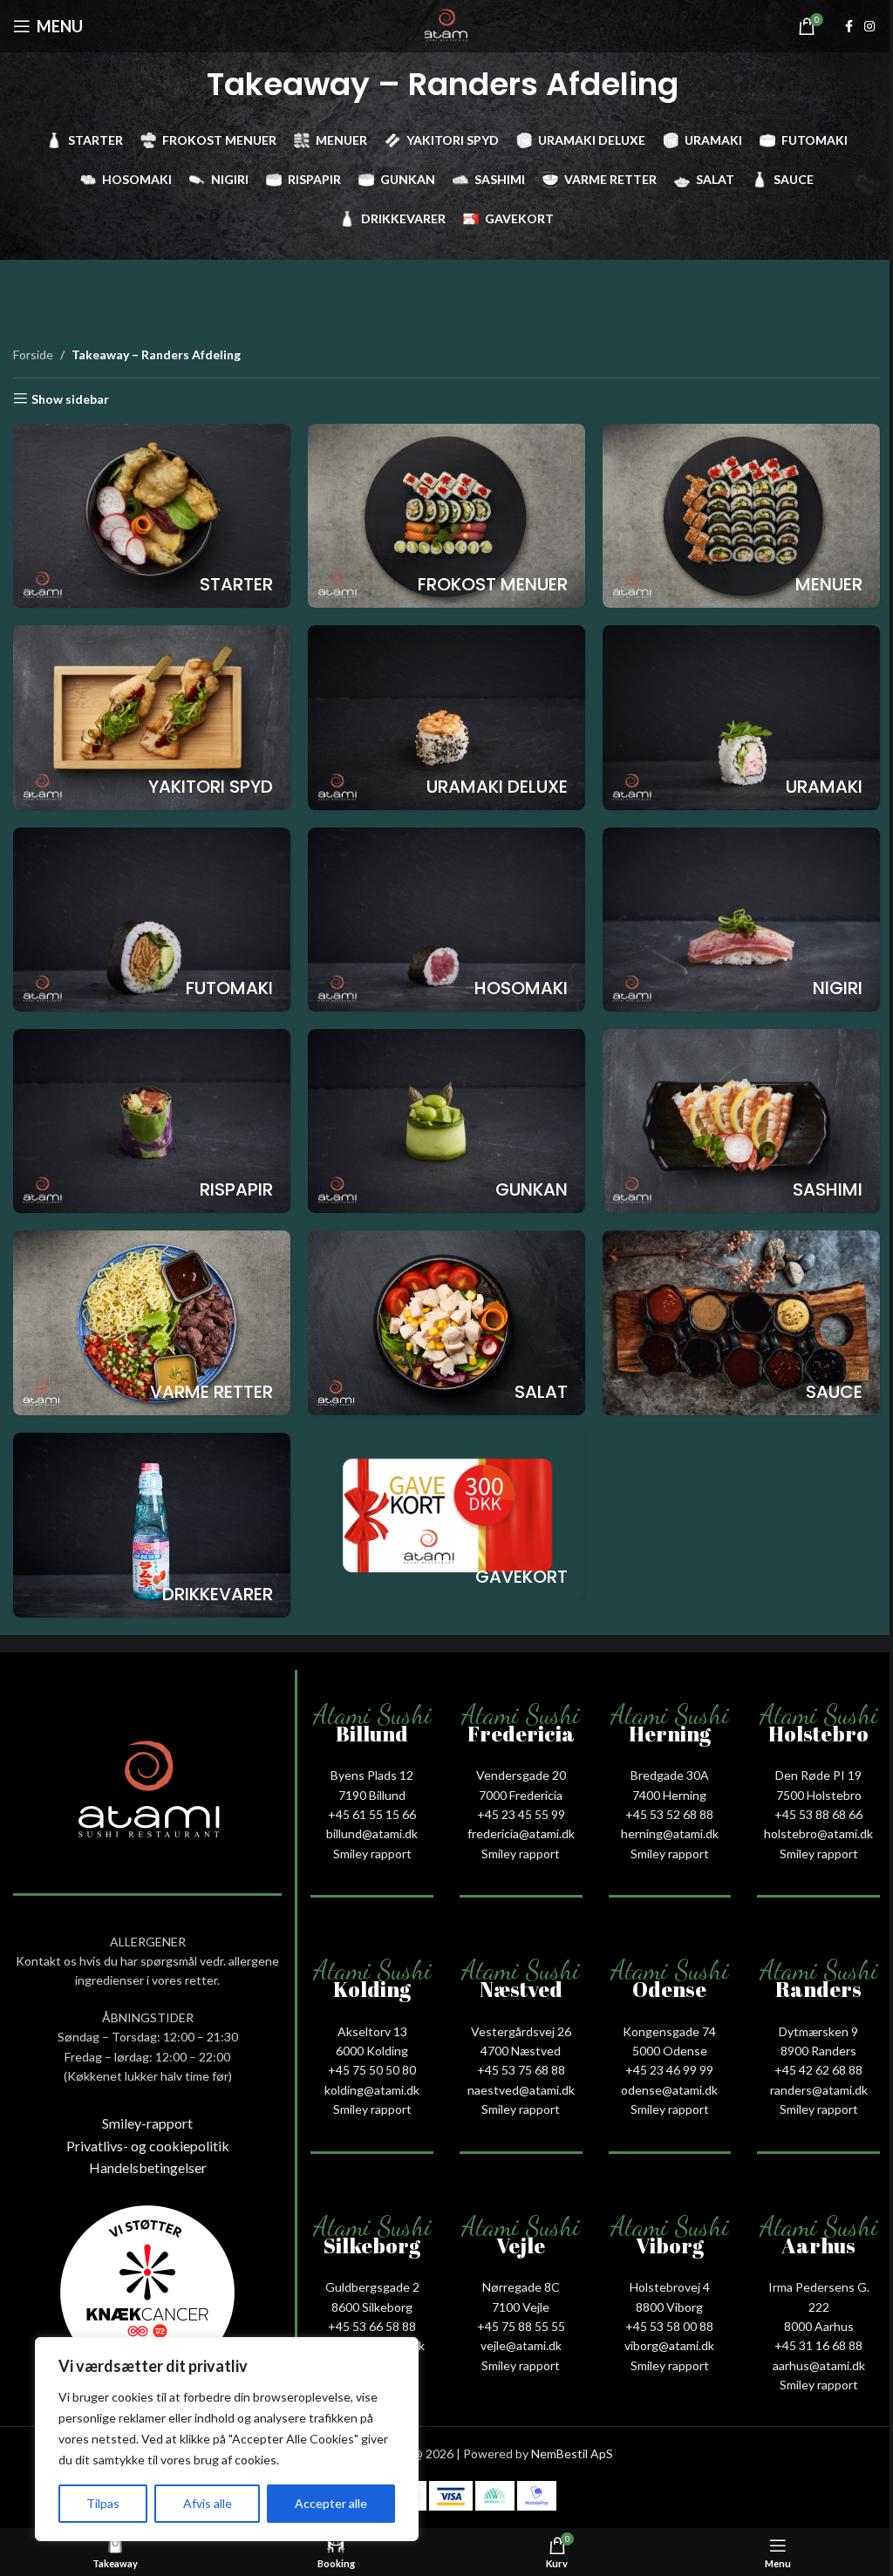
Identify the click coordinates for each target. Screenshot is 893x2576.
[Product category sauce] (741, 1323)
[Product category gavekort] (446, 1516)
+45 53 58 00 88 (669, 2326)
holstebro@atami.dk (818, 1833)
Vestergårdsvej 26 (521, 2031)
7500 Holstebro (819, 1795)
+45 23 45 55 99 (521, 1814)
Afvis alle (208, 2503)
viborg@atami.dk (669, 2345)
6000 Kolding (372, 2051)
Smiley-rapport (147, 2123)
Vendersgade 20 (521, 1775)
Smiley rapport (372, 1854)
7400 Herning (669, 1795)
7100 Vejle (521, 2307)
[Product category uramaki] (741, 717)
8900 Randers (818, 2051)
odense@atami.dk (669, 2090)
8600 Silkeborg (372, 2307)
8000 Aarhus (819, 2326)
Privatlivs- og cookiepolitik (148, 2146)
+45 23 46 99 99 (669, 2070)
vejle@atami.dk (521, 2345)
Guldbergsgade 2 (372, 2287)
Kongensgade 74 (669, 2031)
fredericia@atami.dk (521, 1833)
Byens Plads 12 (372, 1775)
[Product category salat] (446, 1322)
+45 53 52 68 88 (669, 1814)
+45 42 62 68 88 (818, 2070)
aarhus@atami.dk (819, 2365)
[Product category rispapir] (152, 1121)
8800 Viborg (669, 2307)
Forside (33, 354)
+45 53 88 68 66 (818, 1814)
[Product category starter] (152, 516)
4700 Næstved (521, 2051)
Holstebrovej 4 (670, 2287)
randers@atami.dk (819, 2090)
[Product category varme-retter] (152, 1322)
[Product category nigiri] (741, 920)
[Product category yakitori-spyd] (152, 717)
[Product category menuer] (741, 516)
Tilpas (103, 2503)
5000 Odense (670, 2051)
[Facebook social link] (849, 27)
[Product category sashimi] (741, 1121)
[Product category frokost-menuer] (446, 516)
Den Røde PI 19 (818, 1775)
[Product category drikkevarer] (152, 1525)
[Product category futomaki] (152, 920)
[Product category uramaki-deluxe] (446, 717)
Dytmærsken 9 (818, 2031)
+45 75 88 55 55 (521, 2326)
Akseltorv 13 (372, 2031)
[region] (227, 2439)
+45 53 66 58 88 (372, 2326)
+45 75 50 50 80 (372, 2070)
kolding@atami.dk (372, 2090)
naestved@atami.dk (521, 2090)
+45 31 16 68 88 (818, 2345)
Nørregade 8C (521, 2287)
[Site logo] (446, 25)
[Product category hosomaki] (446, 920)
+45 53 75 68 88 (521, 2070)
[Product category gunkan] (446, 1121)
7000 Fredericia (521, 1795)
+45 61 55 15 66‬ (372, 1814)
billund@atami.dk (372, 1833)
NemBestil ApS (572, 2453)
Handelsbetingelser (148, 2167)
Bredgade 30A (670, 1775)
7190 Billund (372, 1795)
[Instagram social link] (869, 27)
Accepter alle (331, 2503)
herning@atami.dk (670, 1833)
